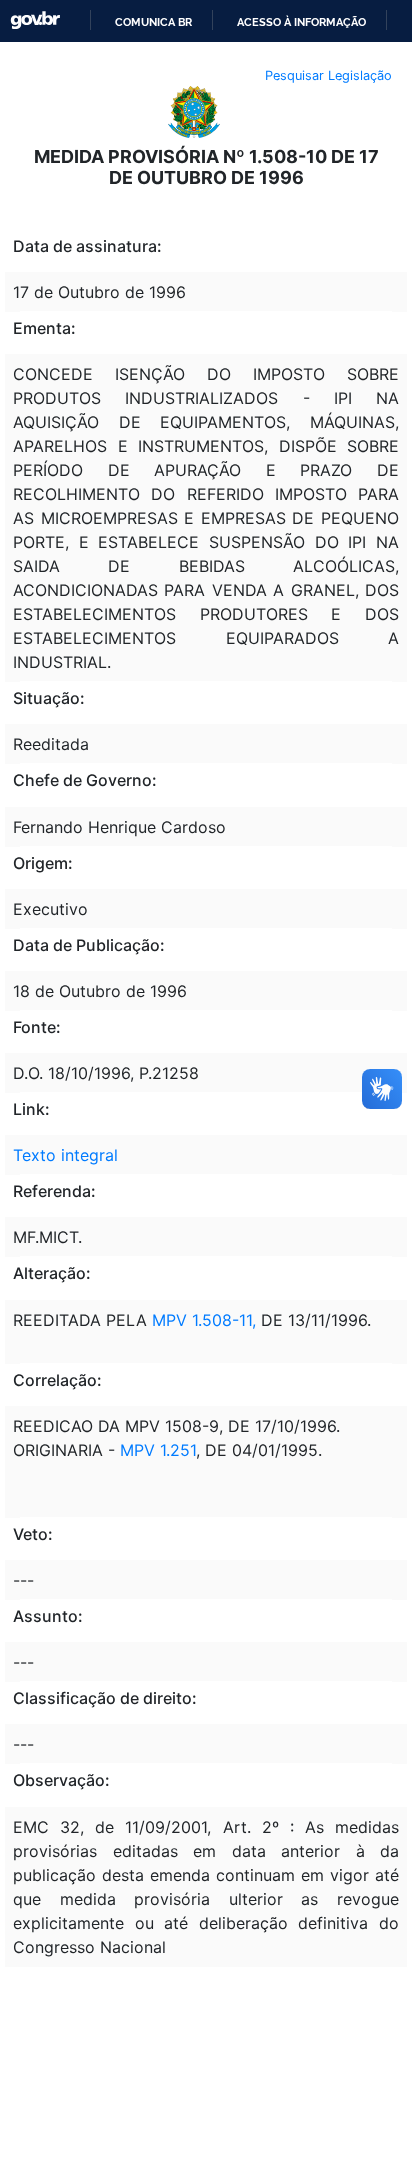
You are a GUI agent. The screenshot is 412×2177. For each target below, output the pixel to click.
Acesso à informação (301, 22)
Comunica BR (153, 22)
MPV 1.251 (158, 1450)
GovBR (35, 20)
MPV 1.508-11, (201, 1320)
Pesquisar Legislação (328, 75)
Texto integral (65, 1155)
